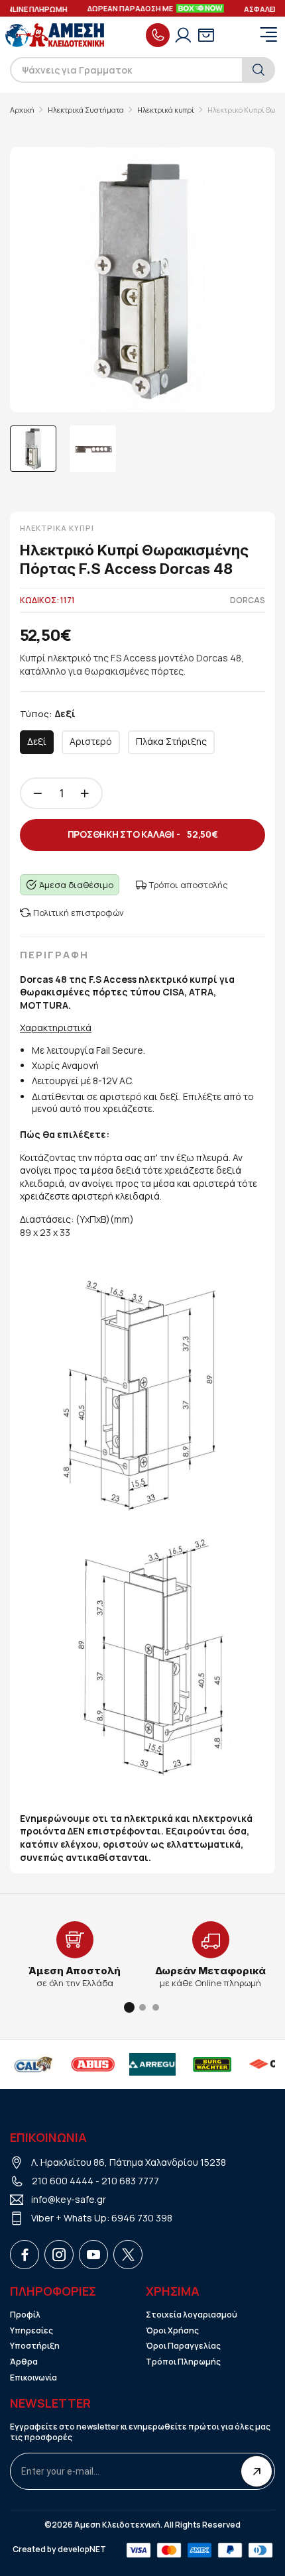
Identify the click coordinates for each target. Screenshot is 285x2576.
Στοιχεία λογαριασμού (192, 2315)
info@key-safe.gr (69, 2199)
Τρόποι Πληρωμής (183, 2362)
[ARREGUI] (105, 2064)
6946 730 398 (142, 2218)
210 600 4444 (63, 2181)
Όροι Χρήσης (172, 2331)
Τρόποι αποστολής (189, 885)
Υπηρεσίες (31, 2331)
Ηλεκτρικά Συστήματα (86, 110)
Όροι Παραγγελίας (183, 2346)
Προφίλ (25, 2315)
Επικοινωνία (33, 2378)
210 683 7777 (130, 2181)
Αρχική (22, 110)
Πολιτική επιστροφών (79, 913)
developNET (82, 2549)
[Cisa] (224, 2064)
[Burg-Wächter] (164, 2064)
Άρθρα (24, 2362)
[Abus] (45, 2064)
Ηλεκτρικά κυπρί (166, 110)
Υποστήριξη (35, 2346)
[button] (129, 2007)
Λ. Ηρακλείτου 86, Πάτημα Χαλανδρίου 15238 (129, 2162)
